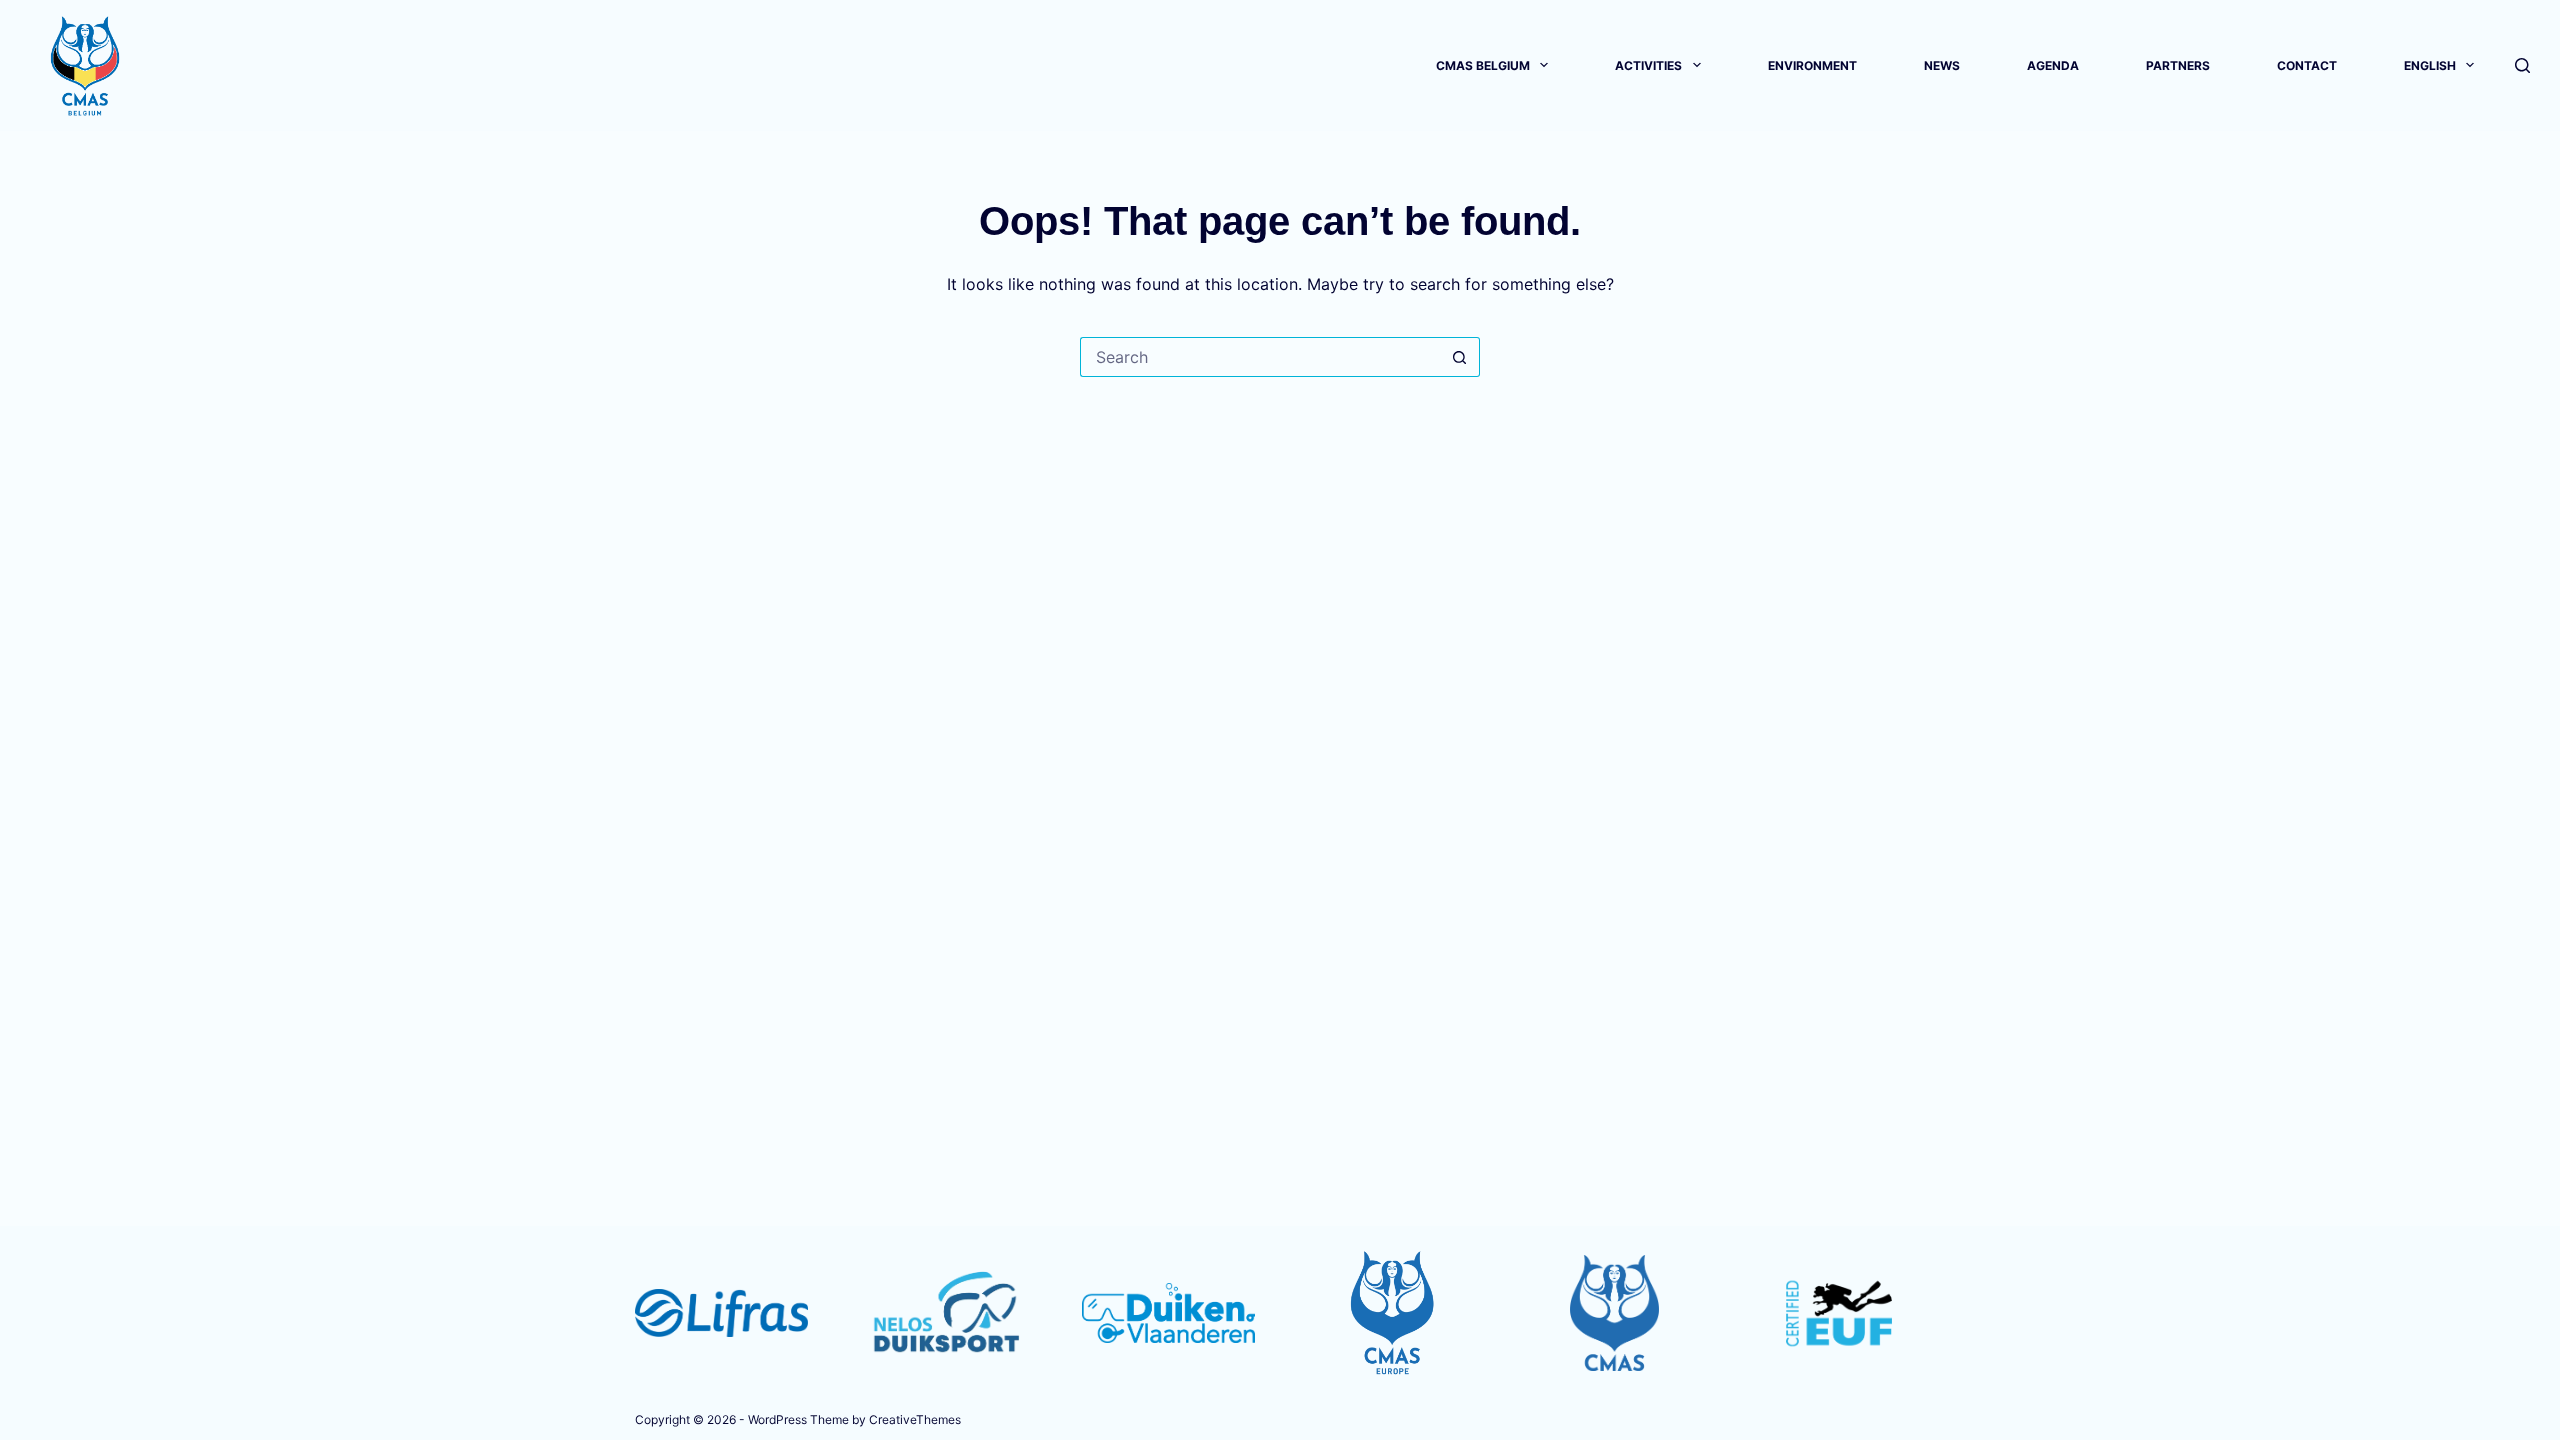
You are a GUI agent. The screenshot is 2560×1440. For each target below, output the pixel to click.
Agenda (2053, 65)
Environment (1812, 65)
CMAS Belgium (1483, 65)
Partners (2178, 65)
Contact (2307, 65)
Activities (1648, 65)
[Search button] (1460, 357)
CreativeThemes (915, 1419)
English (2430, 65)
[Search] (2522, 65)
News (1942, 65)
